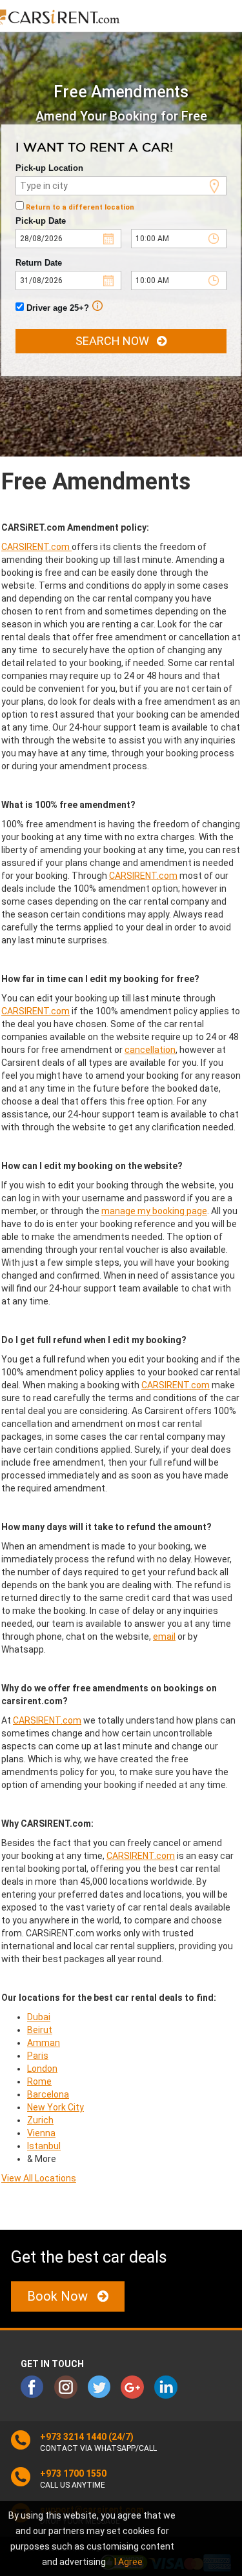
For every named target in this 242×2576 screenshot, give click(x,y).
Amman (44, 2043)
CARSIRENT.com (36, 547)
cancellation (150, 1050)
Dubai (39, 2017)
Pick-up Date (41, 221)
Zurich (40, 2120)
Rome (39, 2081)
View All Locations (39, 2178)
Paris (38, 2056)
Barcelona (48, 2094)
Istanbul (44, 2146)
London (42, 2069)
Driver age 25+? (56, 308)
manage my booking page (154, 1211)
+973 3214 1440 (73, 2437)
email (164, 1637)
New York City (55, 2107)
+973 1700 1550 (73, 2473)
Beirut (40, 2030)
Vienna (41, 2133)
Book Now (62, 2296)
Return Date (39, 263)
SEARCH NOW (116, 341)
